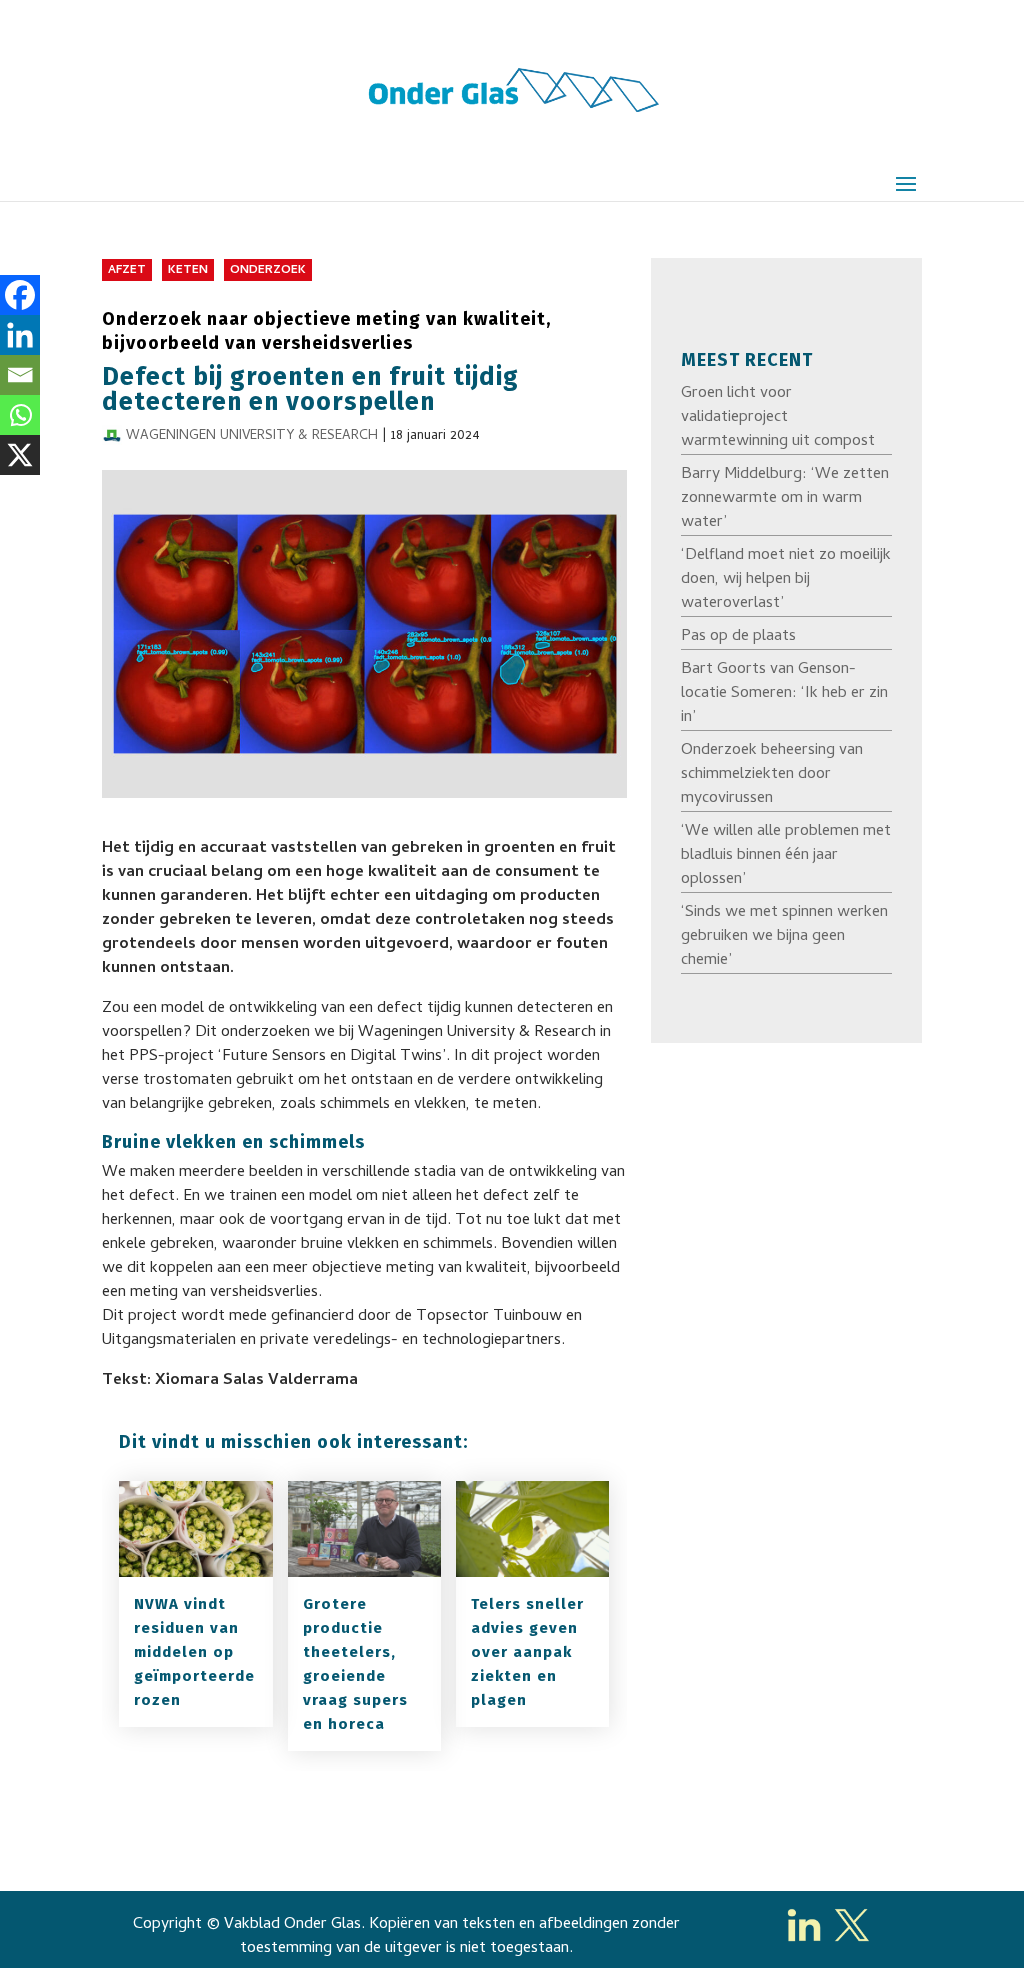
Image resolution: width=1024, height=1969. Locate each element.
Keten (188, 271)
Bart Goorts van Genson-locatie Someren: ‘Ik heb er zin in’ (784, 694)
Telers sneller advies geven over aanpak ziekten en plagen (527, 1652)
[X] (20, 455)
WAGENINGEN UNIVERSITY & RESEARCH (252, 436)
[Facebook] (20, 295)
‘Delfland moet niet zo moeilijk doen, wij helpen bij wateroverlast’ (786, 580)
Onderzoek (268, 271)
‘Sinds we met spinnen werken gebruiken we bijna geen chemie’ (784, 937)
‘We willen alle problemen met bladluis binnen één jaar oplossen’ (786, 856)
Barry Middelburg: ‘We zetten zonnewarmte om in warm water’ (785, 499)
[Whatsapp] (20, 415)
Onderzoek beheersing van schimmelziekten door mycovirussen (772, 775)
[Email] (20, 375)
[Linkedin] (20, 335)
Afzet (127, 271)
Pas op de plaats (738, 637)
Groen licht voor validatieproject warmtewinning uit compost (778, 418)
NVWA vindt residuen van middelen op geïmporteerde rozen (194, 1652)
